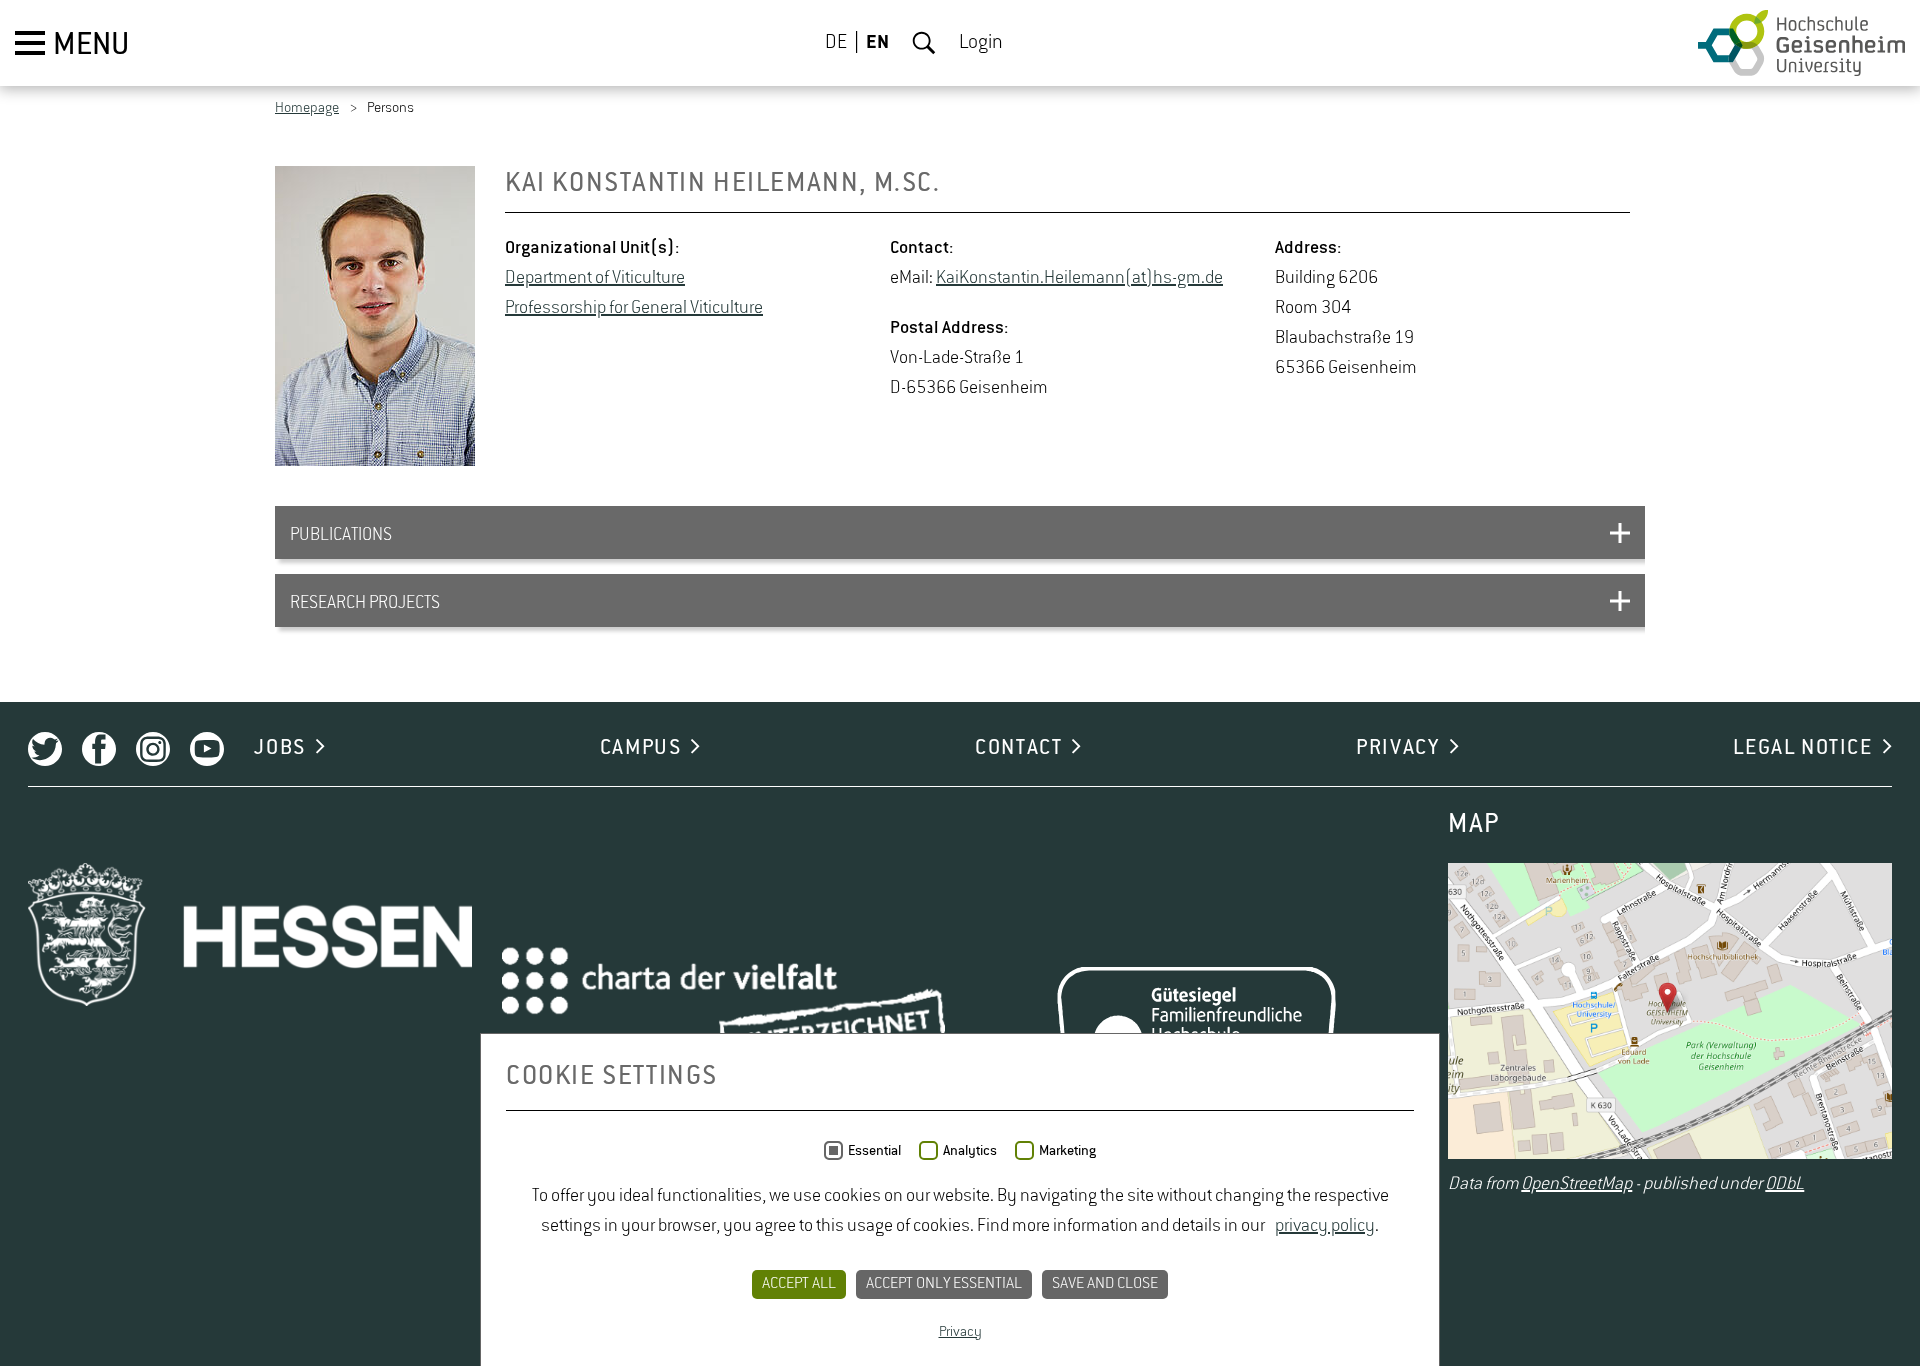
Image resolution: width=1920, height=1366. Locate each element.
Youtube (207, 749)
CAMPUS (641, 748)
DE (836, 43)
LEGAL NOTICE (1802, 748)
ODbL (1784, 1184)
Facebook (99, 749)
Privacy (960, 1332)
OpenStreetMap (1576, 1184)
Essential (874, 1151)
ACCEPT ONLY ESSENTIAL (944, 1284)
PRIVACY (1397, 748)
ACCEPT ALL (799, 1284)
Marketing (1067, 1151)
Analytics (970, 1151)
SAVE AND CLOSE (1105, 1284)
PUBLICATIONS (341, 535)
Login (981, 43)
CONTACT (1018, 748)
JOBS (279, 748)
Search (924, 43)
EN (877, 43)
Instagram (153, 749)
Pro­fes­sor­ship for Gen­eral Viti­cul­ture (634, 308)
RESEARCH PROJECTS (365, 603)
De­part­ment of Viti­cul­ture (595, 278)
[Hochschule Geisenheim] (1801, 43)
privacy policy (1325, 1226)
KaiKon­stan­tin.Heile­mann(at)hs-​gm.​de (1079, 278)
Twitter (45, 749)
